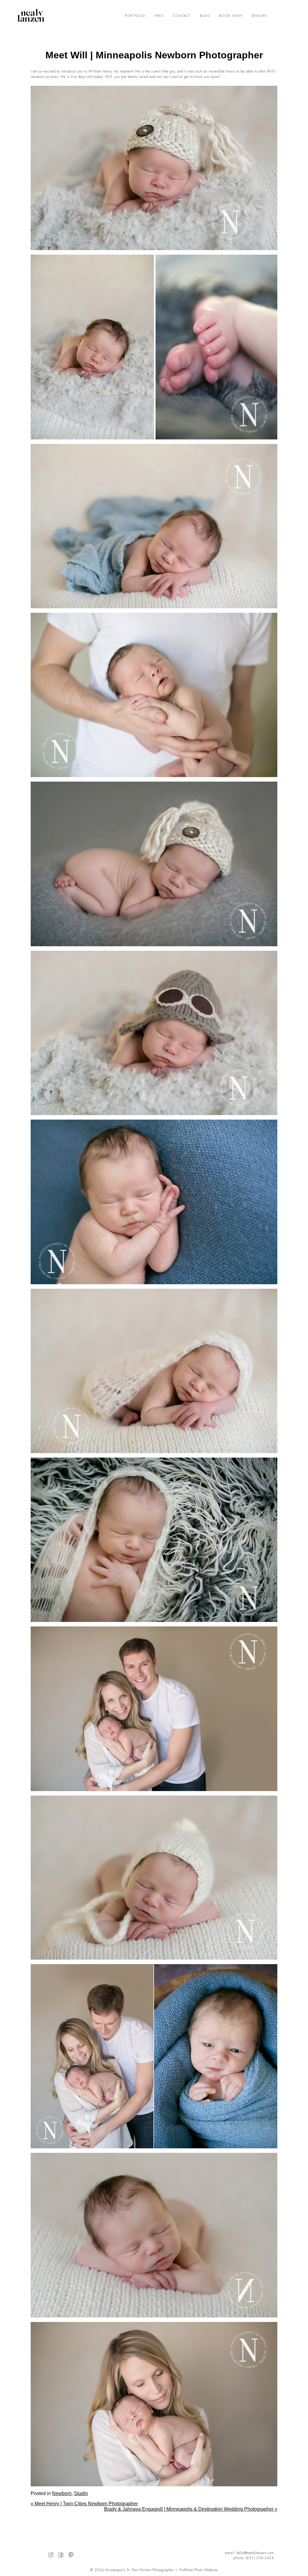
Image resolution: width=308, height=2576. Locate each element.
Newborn (62, 2493)
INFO (159, 16)
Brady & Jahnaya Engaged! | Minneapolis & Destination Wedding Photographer (191, 2509)
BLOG (205, 16)
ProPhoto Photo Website (199, 2570)
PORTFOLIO (135, 16)
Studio (81, 2493)
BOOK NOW (231, 16)
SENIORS (259, 16)
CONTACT (182, 16)
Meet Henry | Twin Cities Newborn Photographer (84, 2504)
